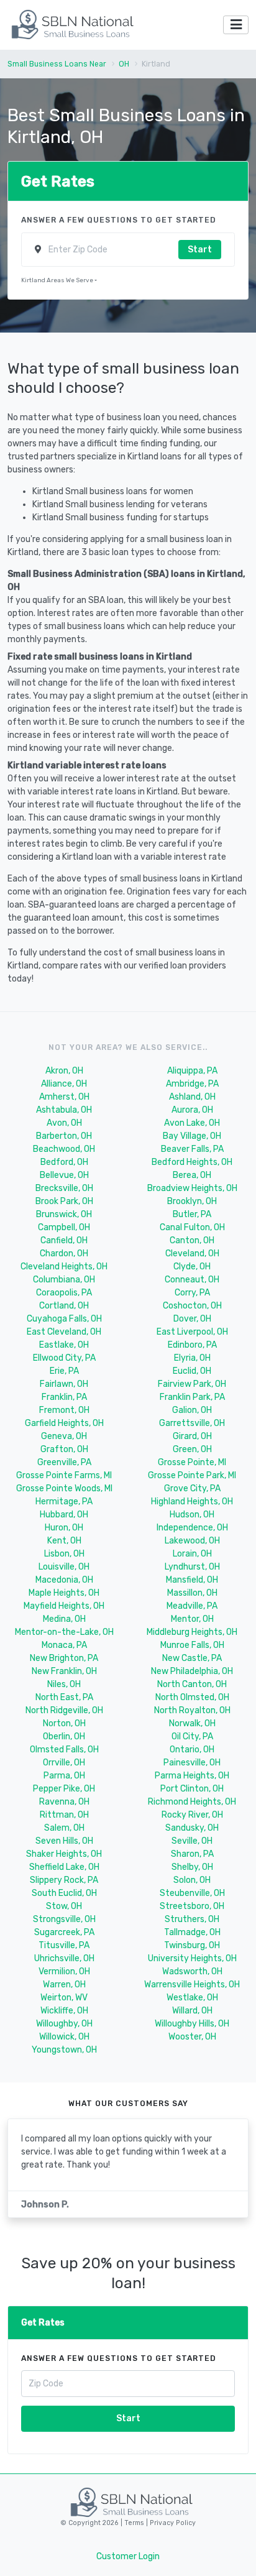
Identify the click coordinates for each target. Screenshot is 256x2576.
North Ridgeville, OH (64, 1710)
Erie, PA (64, 1371)
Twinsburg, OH (192, 1945)
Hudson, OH (192, 1515)
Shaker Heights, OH (64, 1854)
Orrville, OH (64, 1763)
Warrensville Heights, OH (192, 1985)
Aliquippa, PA (192, 1071)
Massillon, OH (192, 1593)
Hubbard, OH (64, 1515)
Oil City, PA (192, 1736)
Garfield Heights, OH (64, 1423)
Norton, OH (64, 1723)
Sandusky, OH (192, 1828)
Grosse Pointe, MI (192, 1462)
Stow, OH (64, 1906)
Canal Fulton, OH (192, 1227)
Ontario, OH (192, 1750)
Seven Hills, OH (64, 1841)
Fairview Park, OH (192, 1384)
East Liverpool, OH (192, 1332)
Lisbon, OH (64, 1554)
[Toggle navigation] (236, 25)
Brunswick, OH (64, 1214)
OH (124, 64)
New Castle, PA (192, 1658)
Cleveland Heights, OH (64, 1267)
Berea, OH (192, 1175)
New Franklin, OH (64, 1671)
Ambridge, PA (192, 1084)
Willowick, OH (64, 2037)
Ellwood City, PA (64, 1358)
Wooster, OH (192, 2037)
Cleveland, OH (192, 1253)
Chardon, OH (64, 1253)
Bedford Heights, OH (192, 1162)
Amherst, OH (64, 1097)
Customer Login (128, 2556)
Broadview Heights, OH (192, 1188)
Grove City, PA (192, 1488)
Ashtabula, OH (64, 1110)
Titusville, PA (64, 1945)
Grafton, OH (64, 1449)
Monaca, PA (64, 1645)
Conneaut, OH (192, 1280)
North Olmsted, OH (192, 1697)
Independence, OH (192, 1528)
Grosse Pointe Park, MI (192, 1475)
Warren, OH (64, 1985)
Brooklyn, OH (192, 1201)
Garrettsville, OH (192, 1423)
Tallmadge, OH (192, 1932)
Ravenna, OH (64, 1802)
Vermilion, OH (64, 1971)
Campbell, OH (64, 1227)
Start (200, 250)
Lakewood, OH (192, 1541)
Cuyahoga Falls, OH (64, 1319)
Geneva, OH (64, 1436)
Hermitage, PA (64, 1502)
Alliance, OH (64, 1084)
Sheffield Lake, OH (64, 1867)
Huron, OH (64, 1528)
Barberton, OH (64, 1136)
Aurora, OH (192, 1110)
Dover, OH (192, 1319)
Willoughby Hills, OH (192, 2024)
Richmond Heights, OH (192, 1802)
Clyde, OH (192, 1267)
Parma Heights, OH (192, 1776)
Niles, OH (64, 1684)
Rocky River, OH (192, 1815)
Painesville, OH (192, 1763)
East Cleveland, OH (64, 1332)
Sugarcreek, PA (64, 1932)
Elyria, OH (192, 1358)
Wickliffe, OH (64, 2011)
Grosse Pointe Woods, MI (64, 1488)
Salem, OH (64, 1828)
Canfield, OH (64, 1240)
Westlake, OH (192, 1998)
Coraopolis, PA (64, 1293)
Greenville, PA (64, 1462)
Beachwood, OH (64, 1149)
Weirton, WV (64, 1998)
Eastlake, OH (64, 1345)
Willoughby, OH (64, 2024)
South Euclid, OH (64, 1893)
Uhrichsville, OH (64, 1958)
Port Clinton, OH (192, 1789)
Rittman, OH (64, 1815)
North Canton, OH (192, 1684)
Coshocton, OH (192, 1306)
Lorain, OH (192, 1554)
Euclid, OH (192, 1371)
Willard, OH (192, 2011)
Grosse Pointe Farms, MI (64, 1475)
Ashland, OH (192, 1097)
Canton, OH (192, 1240)
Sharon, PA (192, 1854)
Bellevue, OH (64, 1175)
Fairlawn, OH (64, 1384)
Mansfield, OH (192, 1580)
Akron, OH (64, 1071)
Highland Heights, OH (192, 1502)
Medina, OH (64, 1619)
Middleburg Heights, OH (192, 1632)
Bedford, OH (64, 1162)
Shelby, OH (192, 1867)
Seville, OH (192, 1841)
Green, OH (192, 1449)
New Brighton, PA (64, 1658)
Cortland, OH (64, 1306)
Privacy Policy (172, 2523)
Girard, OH (192, 1436)
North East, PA (64, 1697)
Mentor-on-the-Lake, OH (64, 1632)
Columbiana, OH (64, 1280)
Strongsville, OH (64, 1919)
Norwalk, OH (192, 1723)
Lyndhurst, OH (192, 1567)
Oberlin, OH (64, 1736)
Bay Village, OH (192, 1136)
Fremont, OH (64, 1410)
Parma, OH (64, 1776)
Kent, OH (64, 1541)
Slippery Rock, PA (64, 1880)
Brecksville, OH (64, 1188)
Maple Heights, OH (64, 1593)
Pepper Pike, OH (64, 1789)
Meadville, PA (192, 1606)
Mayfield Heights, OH (64, 1606)
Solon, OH (192, 1880)
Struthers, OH (192, 1919)
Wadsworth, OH (192, 1971)
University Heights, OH (192, 1958)
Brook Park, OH (64, 1201)
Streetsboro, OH (192, 1906)
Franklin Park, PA (192, 1397)
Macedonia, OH (64, 1580)
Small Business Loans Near (57, 64)
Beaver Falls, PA (192, 1149)
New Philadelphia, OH (192, 1671)
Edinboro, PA (192, 1345)
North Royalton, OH (192, 1710)
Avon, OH (64, 1123)
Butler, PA (192, 1214)
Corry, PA (192, 1293)
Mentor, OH (192, 1619)
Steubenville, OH (192, 1893)
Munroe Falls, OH (192, 1645)
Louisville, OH (64, 1567)
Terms (135, 2523)
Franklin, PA (64, 1397)
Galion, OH (192, 1410)
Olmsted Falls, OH (64, 1750)
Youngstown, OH (64, 2050)
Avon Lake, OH (192, 1123)
